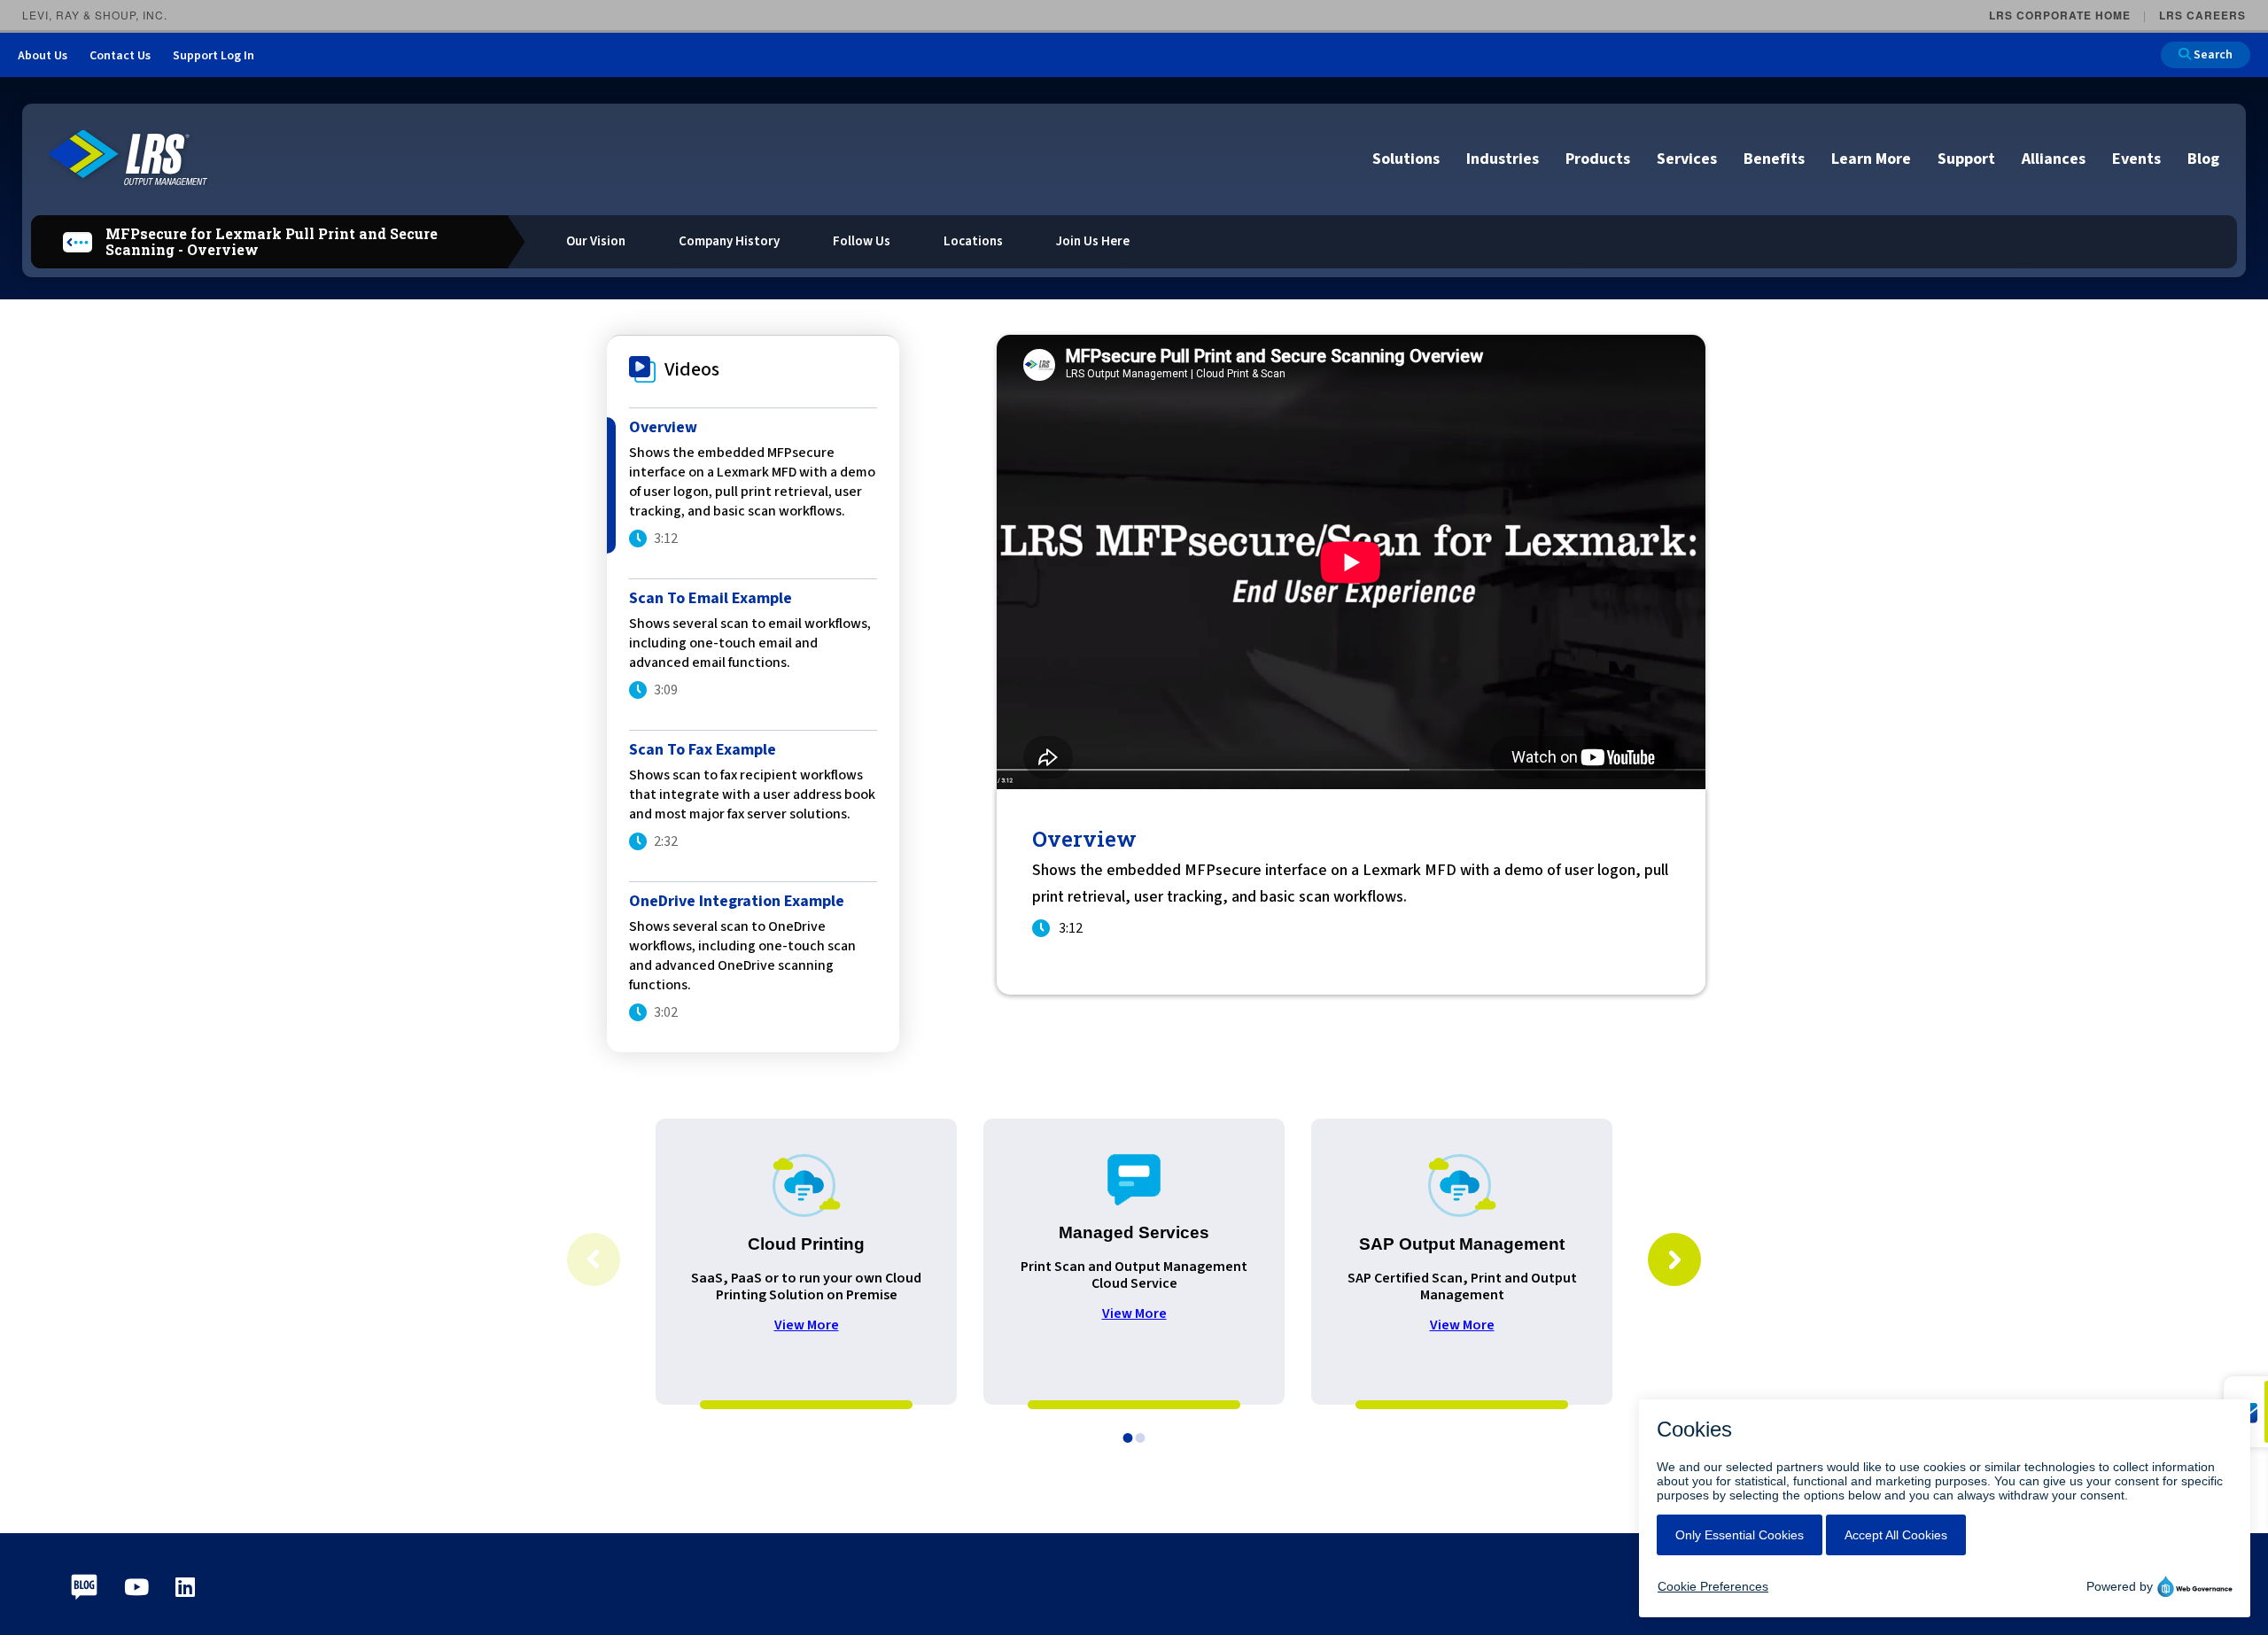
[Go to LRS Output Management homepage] (128, 158)
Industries (1503, 159)
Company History (729, 241)
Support (1966, 159)
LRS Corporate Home (2060, 15)
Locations (973, 241)
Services (1687, 159)
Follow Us (862, 241)
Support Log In (214, 56)
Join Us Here (1093, 241)
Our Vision (596, 241)
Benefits (1774, 159)
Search (2212, 55)
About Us (43, 56)
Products (1598, 159)
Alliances (2054, 159)
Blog (2203, 159)
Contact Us (120, 56)
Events (2136, 159)
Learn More (1871, 159)
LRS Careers (2202, 15)
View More (807, 1325)
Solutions (1406, 159)
